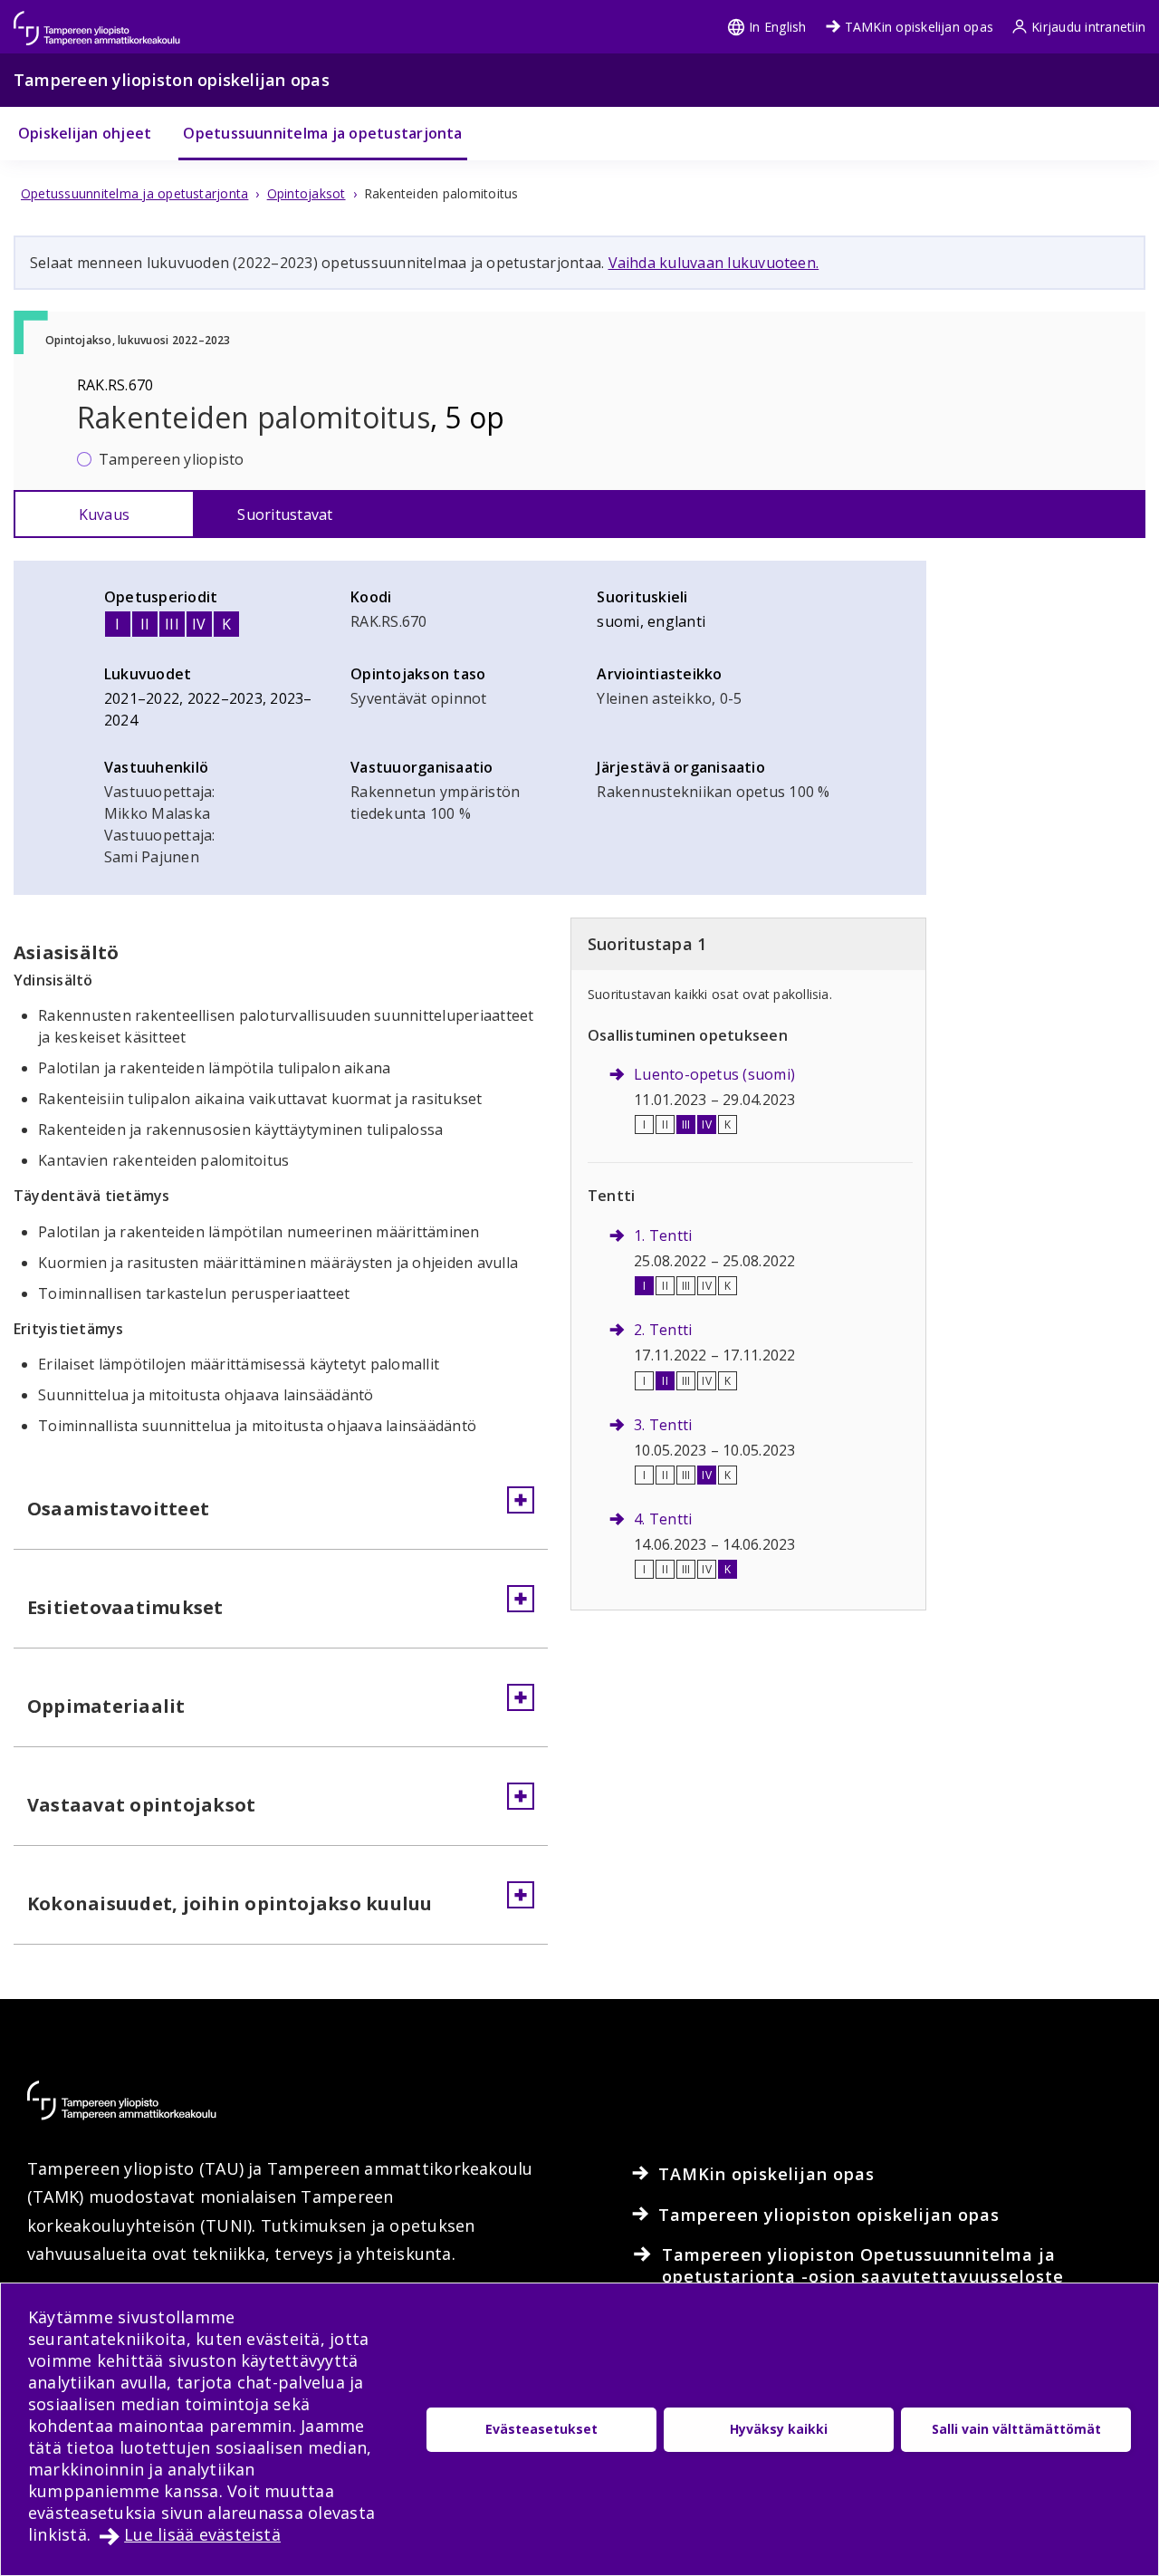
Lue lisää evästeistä (202, 2534)
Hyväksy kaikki (779, 2429)
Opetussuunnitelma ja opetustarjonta (322, 133)
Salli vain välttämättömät (1016, 2429)
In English (777, 27)
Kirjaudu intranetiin (1088, 27)
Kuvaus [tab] (104, 514)
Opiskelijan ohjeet (85, 133)
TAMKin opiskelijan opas (920, 27)
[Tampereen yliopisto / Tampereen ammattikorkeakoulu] (113, 19)
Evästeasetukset (541, 2429)
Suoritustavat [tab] (285, 514)
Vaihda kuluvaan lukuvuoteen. (714, 263)
